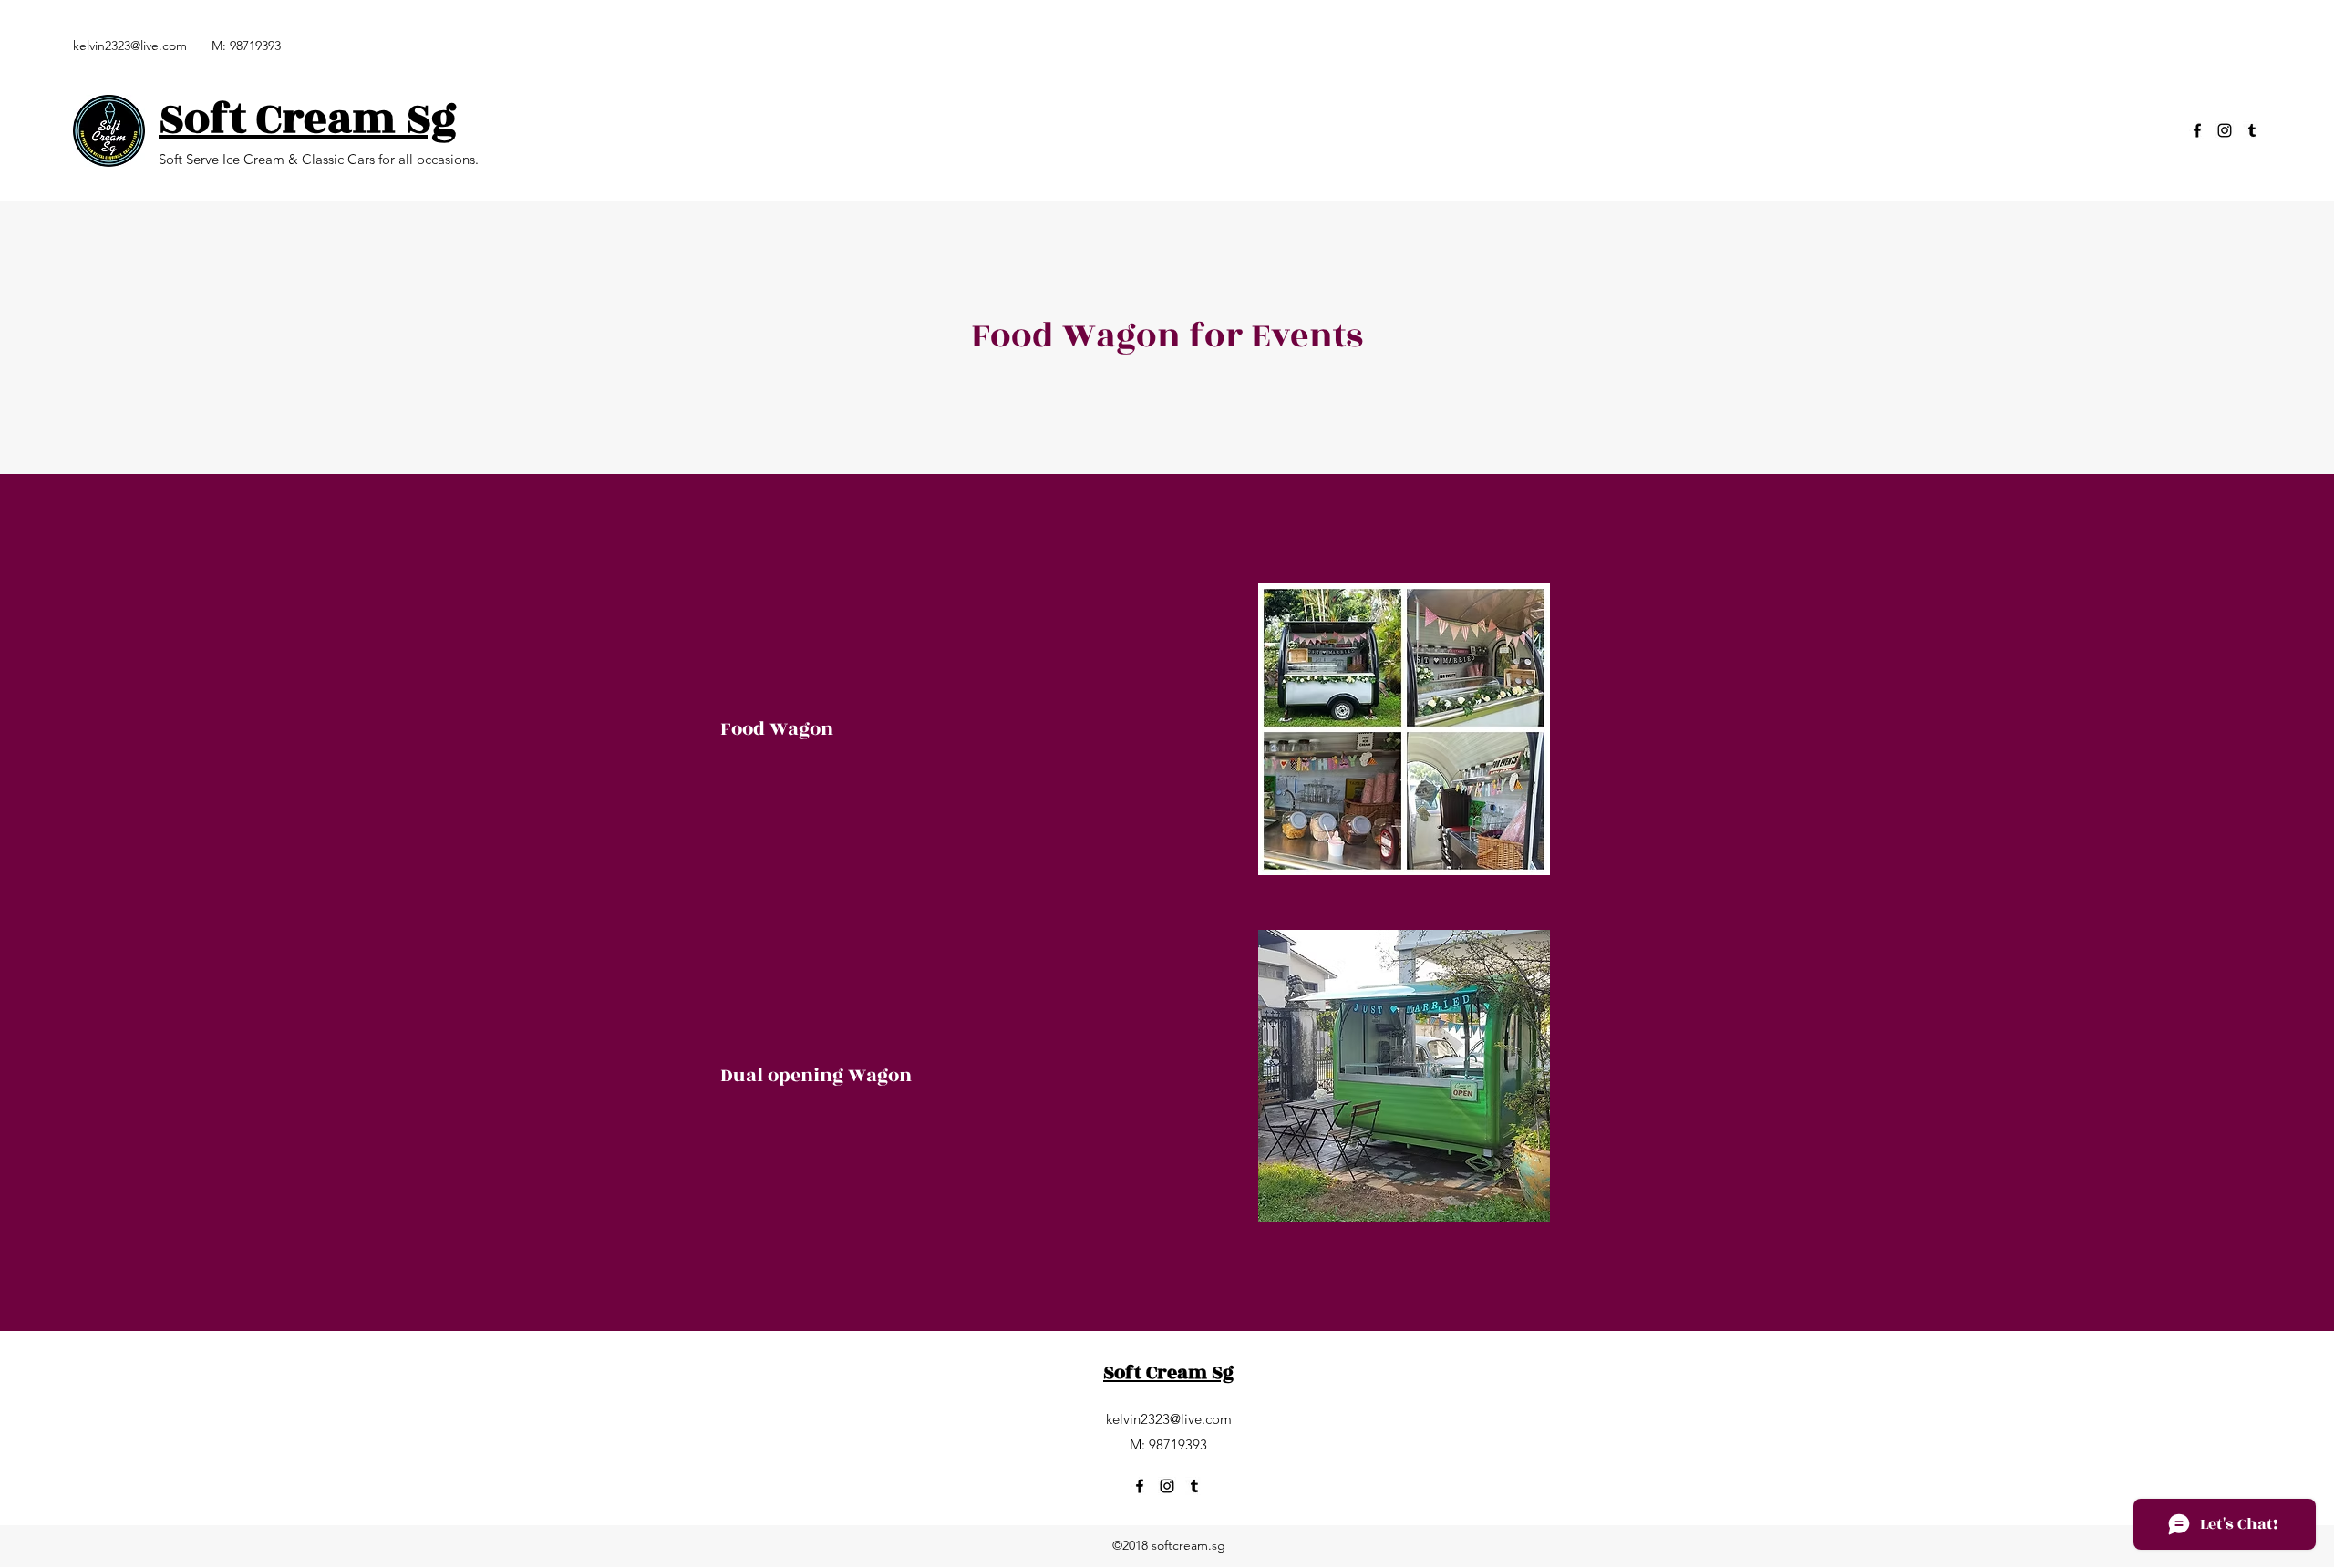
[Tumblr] (2252, 130)
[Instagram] (2225, 130)
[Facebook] (2197, 130)
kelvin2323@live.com (130, 46)
